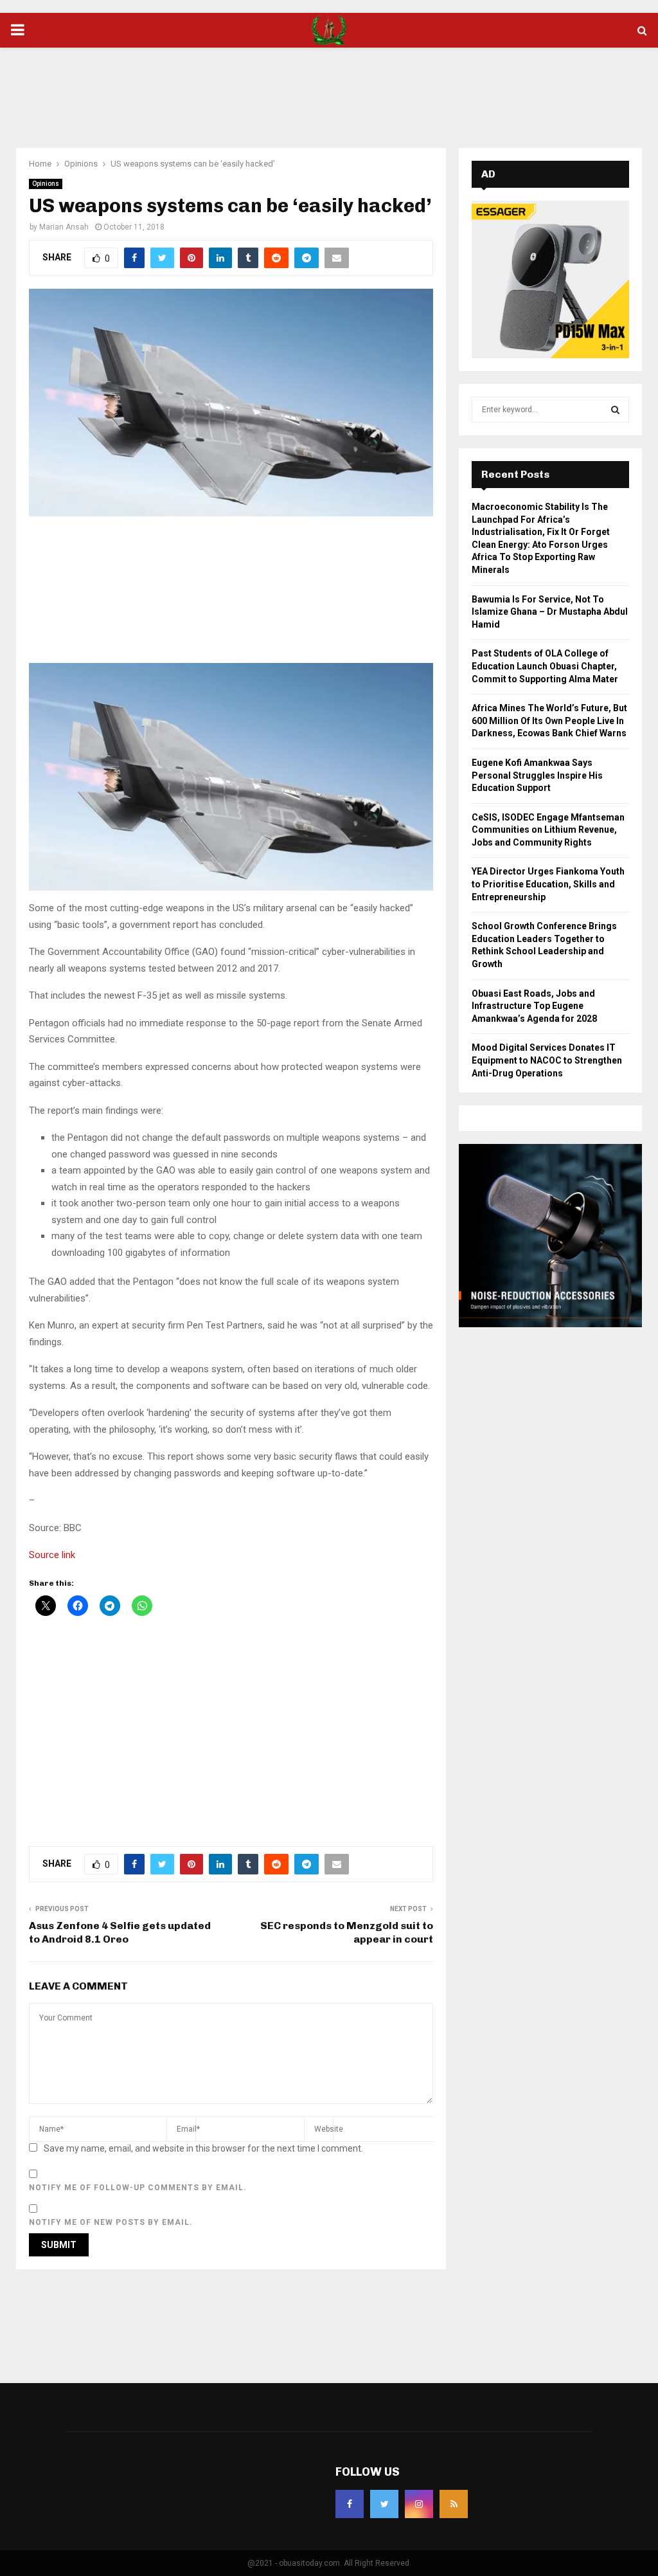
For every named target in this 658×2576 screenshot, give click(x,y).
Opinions (46, 184)
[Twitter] (384, 2504)
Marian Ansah (64, 227)
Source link (52, 1555)
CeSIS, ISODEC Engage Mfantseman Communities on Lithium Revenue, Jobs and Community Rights (548, 830)
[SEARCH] (615, 410)
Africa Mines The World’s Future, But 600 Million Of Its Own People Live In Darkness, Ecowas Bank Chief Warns (549, 721)
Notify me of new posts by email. (111, 2222)
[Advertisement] (329, 89)
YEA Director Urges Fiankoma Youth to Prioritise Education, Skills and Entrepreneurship (548, 884)
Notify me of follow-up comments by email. (138, 2188)
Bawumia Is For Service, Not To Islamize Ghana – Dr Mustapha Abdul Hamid (550, 612)
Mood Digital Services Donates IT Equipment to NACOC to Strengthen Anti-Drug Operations (547, 1060)
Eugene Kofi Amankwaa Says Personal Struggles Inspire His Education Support (537, 775)
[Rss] (454, 2504)
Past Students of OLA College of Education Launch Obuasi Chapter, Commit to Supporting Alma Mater (545, 666)
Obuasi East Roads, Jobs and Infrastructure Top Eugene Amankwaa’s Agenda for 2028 (534, 1006)
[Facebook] (350, 2504)
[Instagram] (419, 2504)
